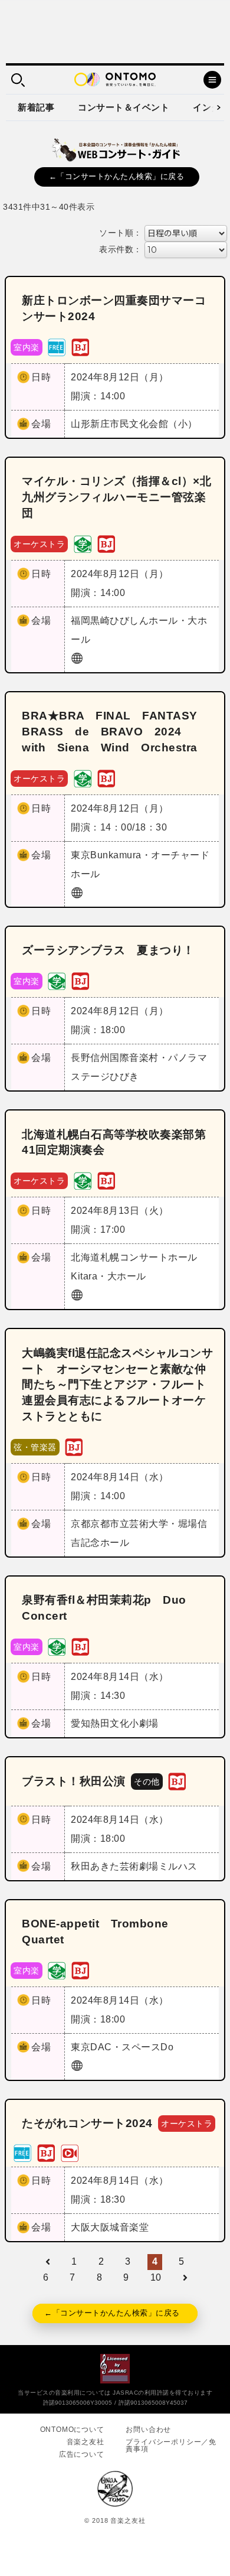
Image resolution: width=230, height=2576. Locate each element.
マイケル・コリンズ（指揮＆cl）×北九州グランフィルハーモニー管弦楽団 (116, 497)
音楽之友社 (86, 2442)
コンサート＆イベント (124, 107)
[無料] (57, 346)
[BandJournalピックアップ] (80, 346)
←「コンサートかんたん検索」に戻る (117, 176)
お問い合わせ (148, 2430)
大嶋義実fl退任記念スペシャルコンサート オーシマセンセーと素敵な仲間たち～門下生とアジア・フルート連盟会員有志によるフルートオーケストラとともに (117, 1385)
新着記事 (36, 107)
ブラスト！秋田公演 (74, 1781)
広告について (82, 2454)
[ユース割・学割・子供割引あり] (83, 543)
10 (156, 2277)
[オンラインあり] (70, 2152)
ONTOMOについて (72, 2430)
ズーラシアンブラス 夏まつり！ (108, 950)
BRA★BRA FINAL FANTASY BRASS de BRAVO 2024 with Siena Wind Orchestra (115, 732)
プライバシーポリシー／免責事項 (171, 2445)
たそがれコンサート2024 (87, 2123)
